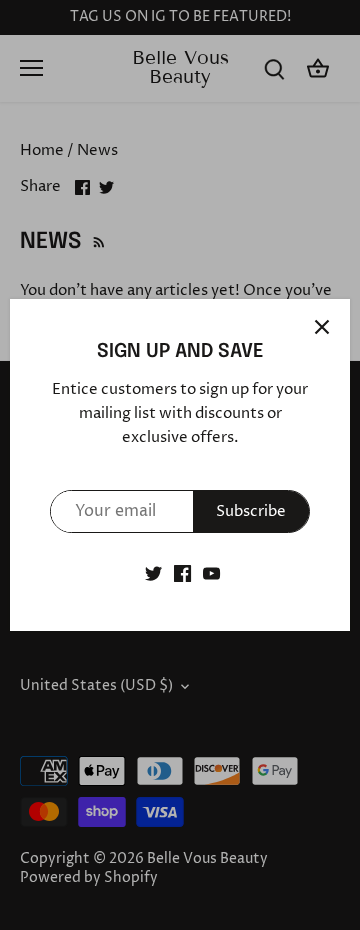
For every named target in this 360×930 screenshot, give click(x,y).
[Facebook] (182, 573)
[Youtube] (211, 573)
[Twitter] (153, 573)
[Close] (322, 327)
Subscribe (251, 511)
